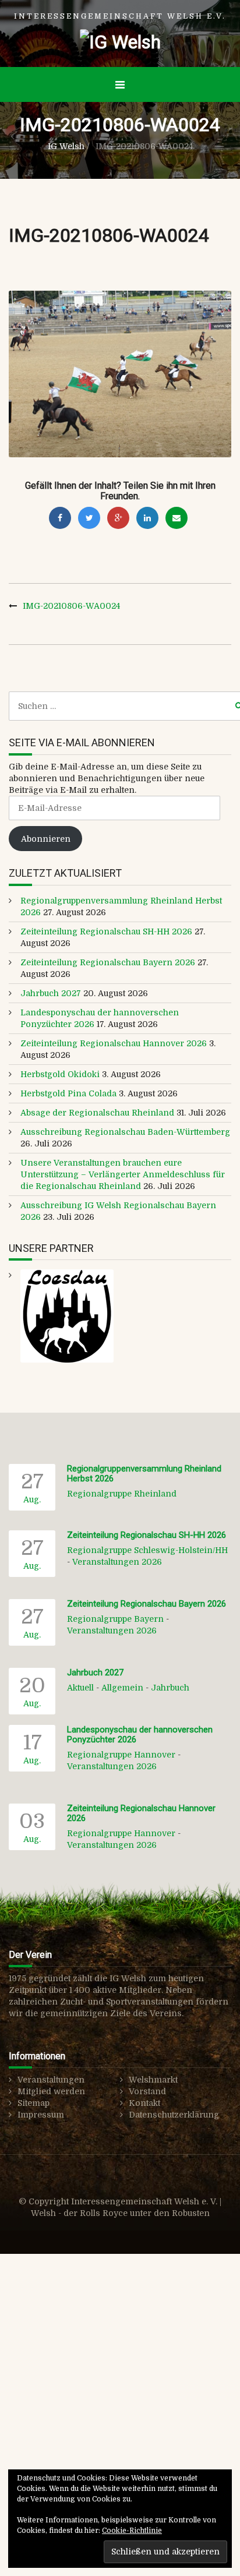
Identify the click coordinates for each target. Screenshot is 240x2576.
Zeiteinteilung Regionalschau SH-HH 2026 (106, 931)
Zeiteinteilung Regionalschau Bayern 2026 (108, 962)
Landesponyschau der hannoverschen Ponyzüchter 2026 (140, 1735)
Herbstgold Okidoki (60, 1074)
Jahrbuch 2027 (51, 993)
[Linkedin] (147, 518)
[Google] (118, 518)
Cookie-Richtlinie (132, 2531)
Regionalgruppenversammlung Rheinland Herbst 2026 (144, 1474)
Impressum (41, 2115)
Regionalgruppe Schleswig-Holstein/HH (147, 1550)
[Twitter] (89, 518)
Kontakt (144, 2103)
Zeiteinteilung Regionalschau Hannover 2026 (114, 1043)
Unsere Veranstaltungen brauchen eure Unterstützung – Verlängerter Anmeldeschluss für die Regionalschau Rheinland (123, 1174)
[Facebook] (60, 518)
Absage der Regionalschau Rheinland (97, 1113)
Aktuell (80, 1688)
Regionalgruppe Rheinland (122, 1494)
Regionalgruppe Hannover (121, 1755)
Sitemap (33, 2103)
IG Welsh (66, 146)
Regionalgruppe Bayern (115, 1619)
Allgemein (122, 1688)
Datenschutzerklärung (174, 2115)
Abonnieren (46, 839)
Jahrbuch (170, 1688)
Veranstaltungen (51, 2080)
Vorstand (147, 2091)
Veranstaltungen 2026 (117, 1562)
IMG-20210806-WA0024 (71, 606)
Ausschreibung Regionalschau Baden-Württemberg (125, 1132)
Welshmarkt (153, 2080)
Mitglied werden (51, 2091)
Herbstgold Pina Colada (68, 1093)
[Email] (177, 518)
